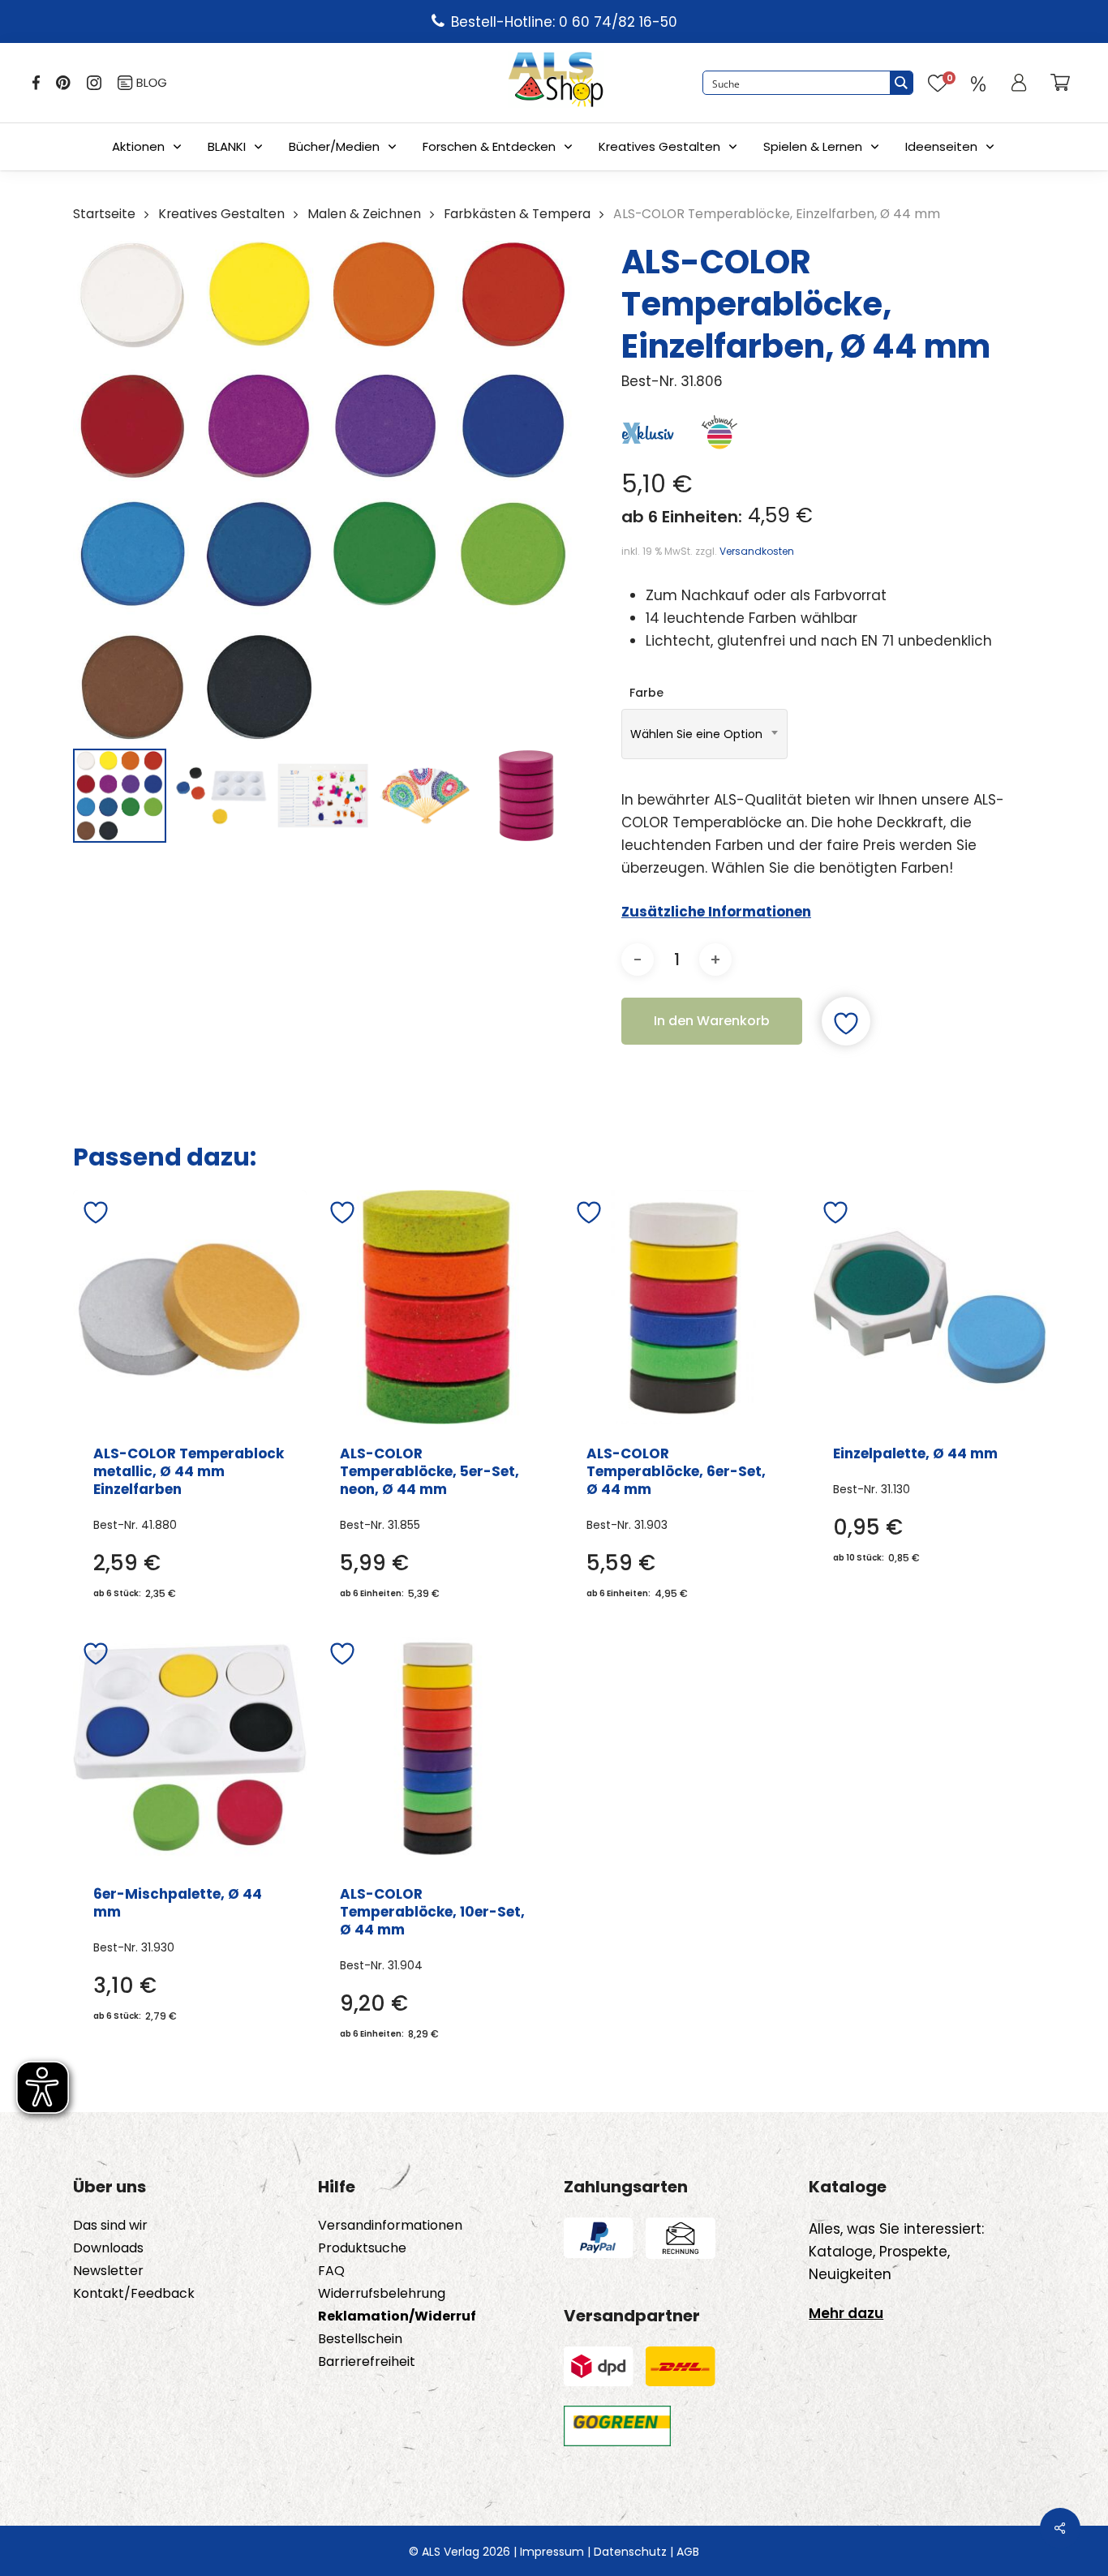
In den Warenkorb (712, 1021)
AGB (688, 2552)
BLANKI (227, 146)
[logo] (556, 83)
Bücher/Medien (334, 146)
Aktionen (138, 146)
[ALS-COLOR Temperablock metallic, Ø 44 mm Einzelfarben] (190, 1307)
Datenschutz (630, 2552)
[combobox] (704, 734)
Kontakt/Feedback (134, 2294)
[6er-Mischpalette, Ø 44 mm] (190, 1748)
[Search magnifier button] (901, 83)
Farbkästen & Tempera (517, 214)
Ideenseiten (941, 146)
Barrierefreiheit (367, 2362)
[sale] (978, 83)
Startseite (104, 214)
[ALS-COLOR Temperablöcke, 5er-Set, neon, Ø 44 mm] (436, 1307)
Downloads (108, 2248)
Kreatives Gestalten (659, 146)
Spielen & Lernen (813, 146)
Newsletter (108, 2271)
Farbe (646, 693)
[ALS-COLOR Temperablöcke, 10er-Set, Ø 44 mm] (436, 1748)
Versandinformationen (390, 2226)
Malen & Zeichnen (364, 214)
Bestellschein (360, 2339)
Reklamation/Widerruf (397, 2316)
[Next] (548, 796)
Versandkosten (757, 551)
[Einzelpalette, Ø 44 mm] (930, 1307)
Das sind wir (110, 2226)
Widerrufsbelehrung (382, 2294)
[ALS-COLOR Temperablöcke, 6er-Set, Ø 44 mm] (683, 1307)
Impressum (552, 2552)
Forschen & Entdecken (489, 146)
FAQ (331, 2271)
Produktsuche (362, 2248)
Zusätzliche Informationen (716, 912)
